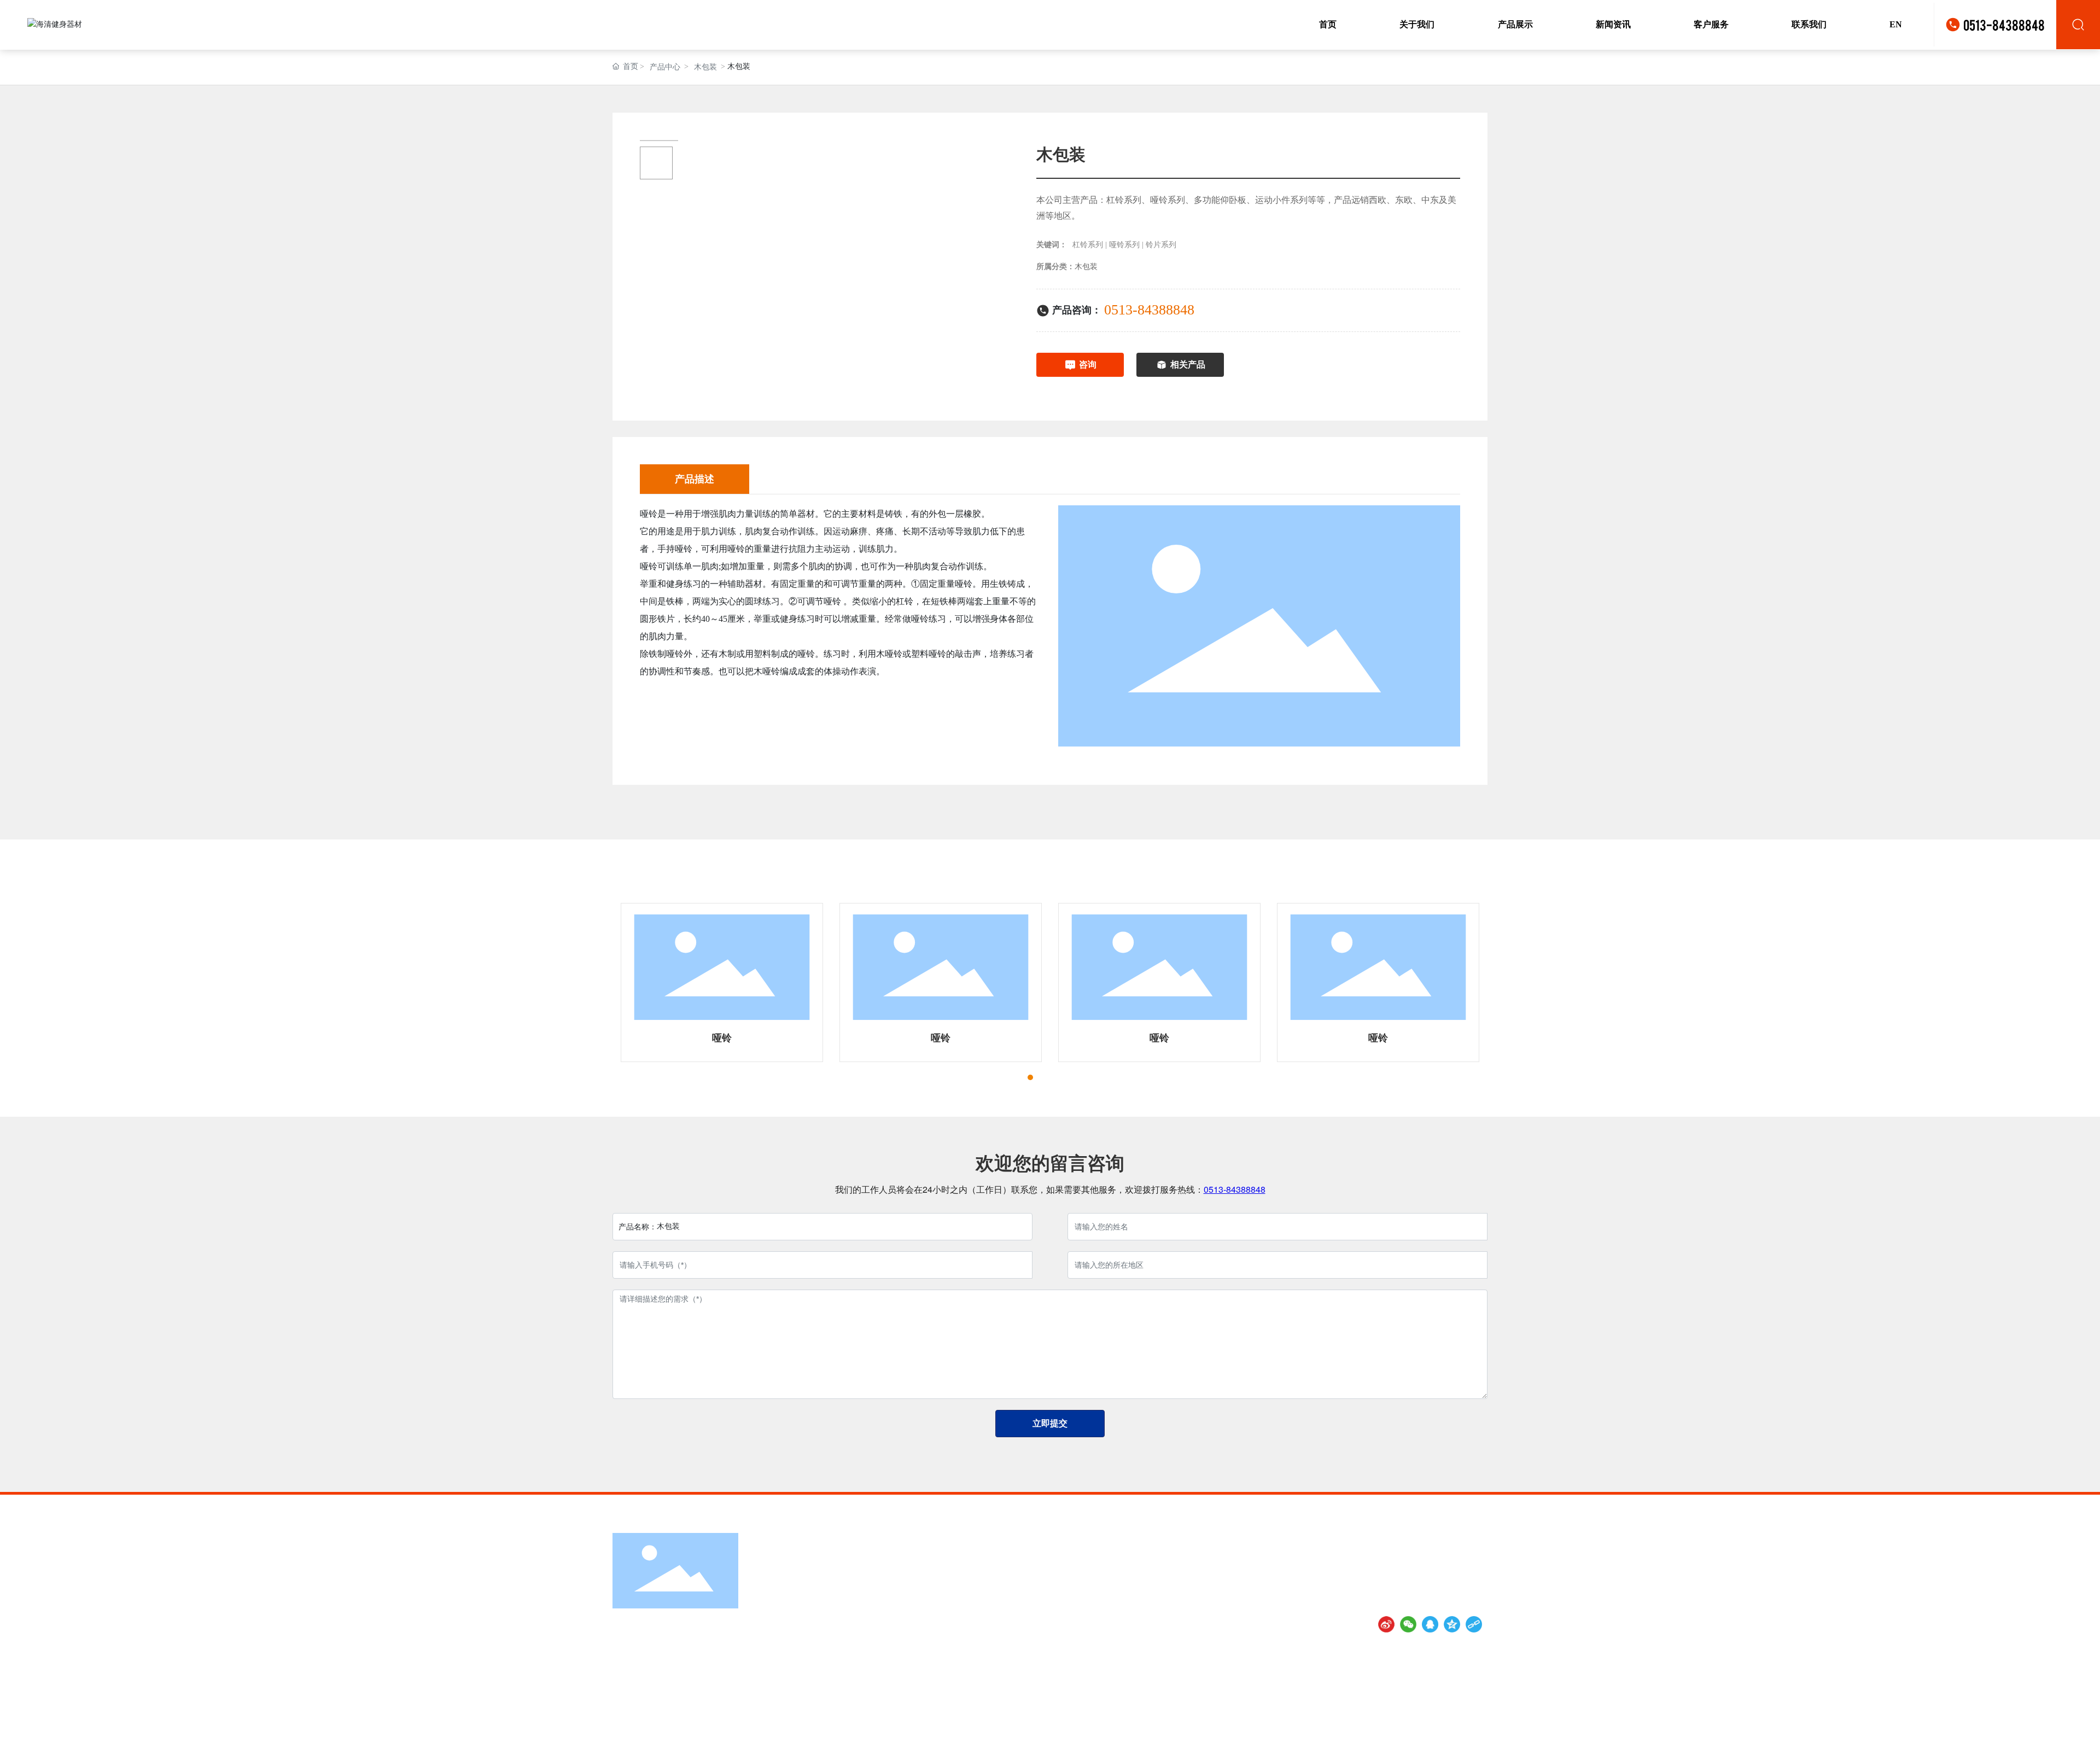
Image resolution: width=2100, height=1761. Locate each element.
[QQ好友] (1430, 1624)
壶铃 (1031, 1622)
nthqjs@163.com (662, 1683)
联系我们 (882, 1637)
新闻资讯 (882, 1607)
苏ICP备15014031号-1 (1315, 1743)
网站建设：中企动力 (1402, 1743)
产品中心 (665, 67)
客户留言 (882, 1622)
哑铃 (722, 1038)
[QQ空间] (1452, 1624)
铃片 (1031, 1637)
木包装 (705, 67)
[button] (1011, 1077)
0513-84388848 (2004, 24)
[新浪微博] (1386, 1624)
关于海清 (882, 1591)
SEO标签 (1474, 1743)
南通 (1446, 1743)
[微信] (1408, 1624)
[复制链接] (1474, 1624)
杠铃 (1031, 1607)
